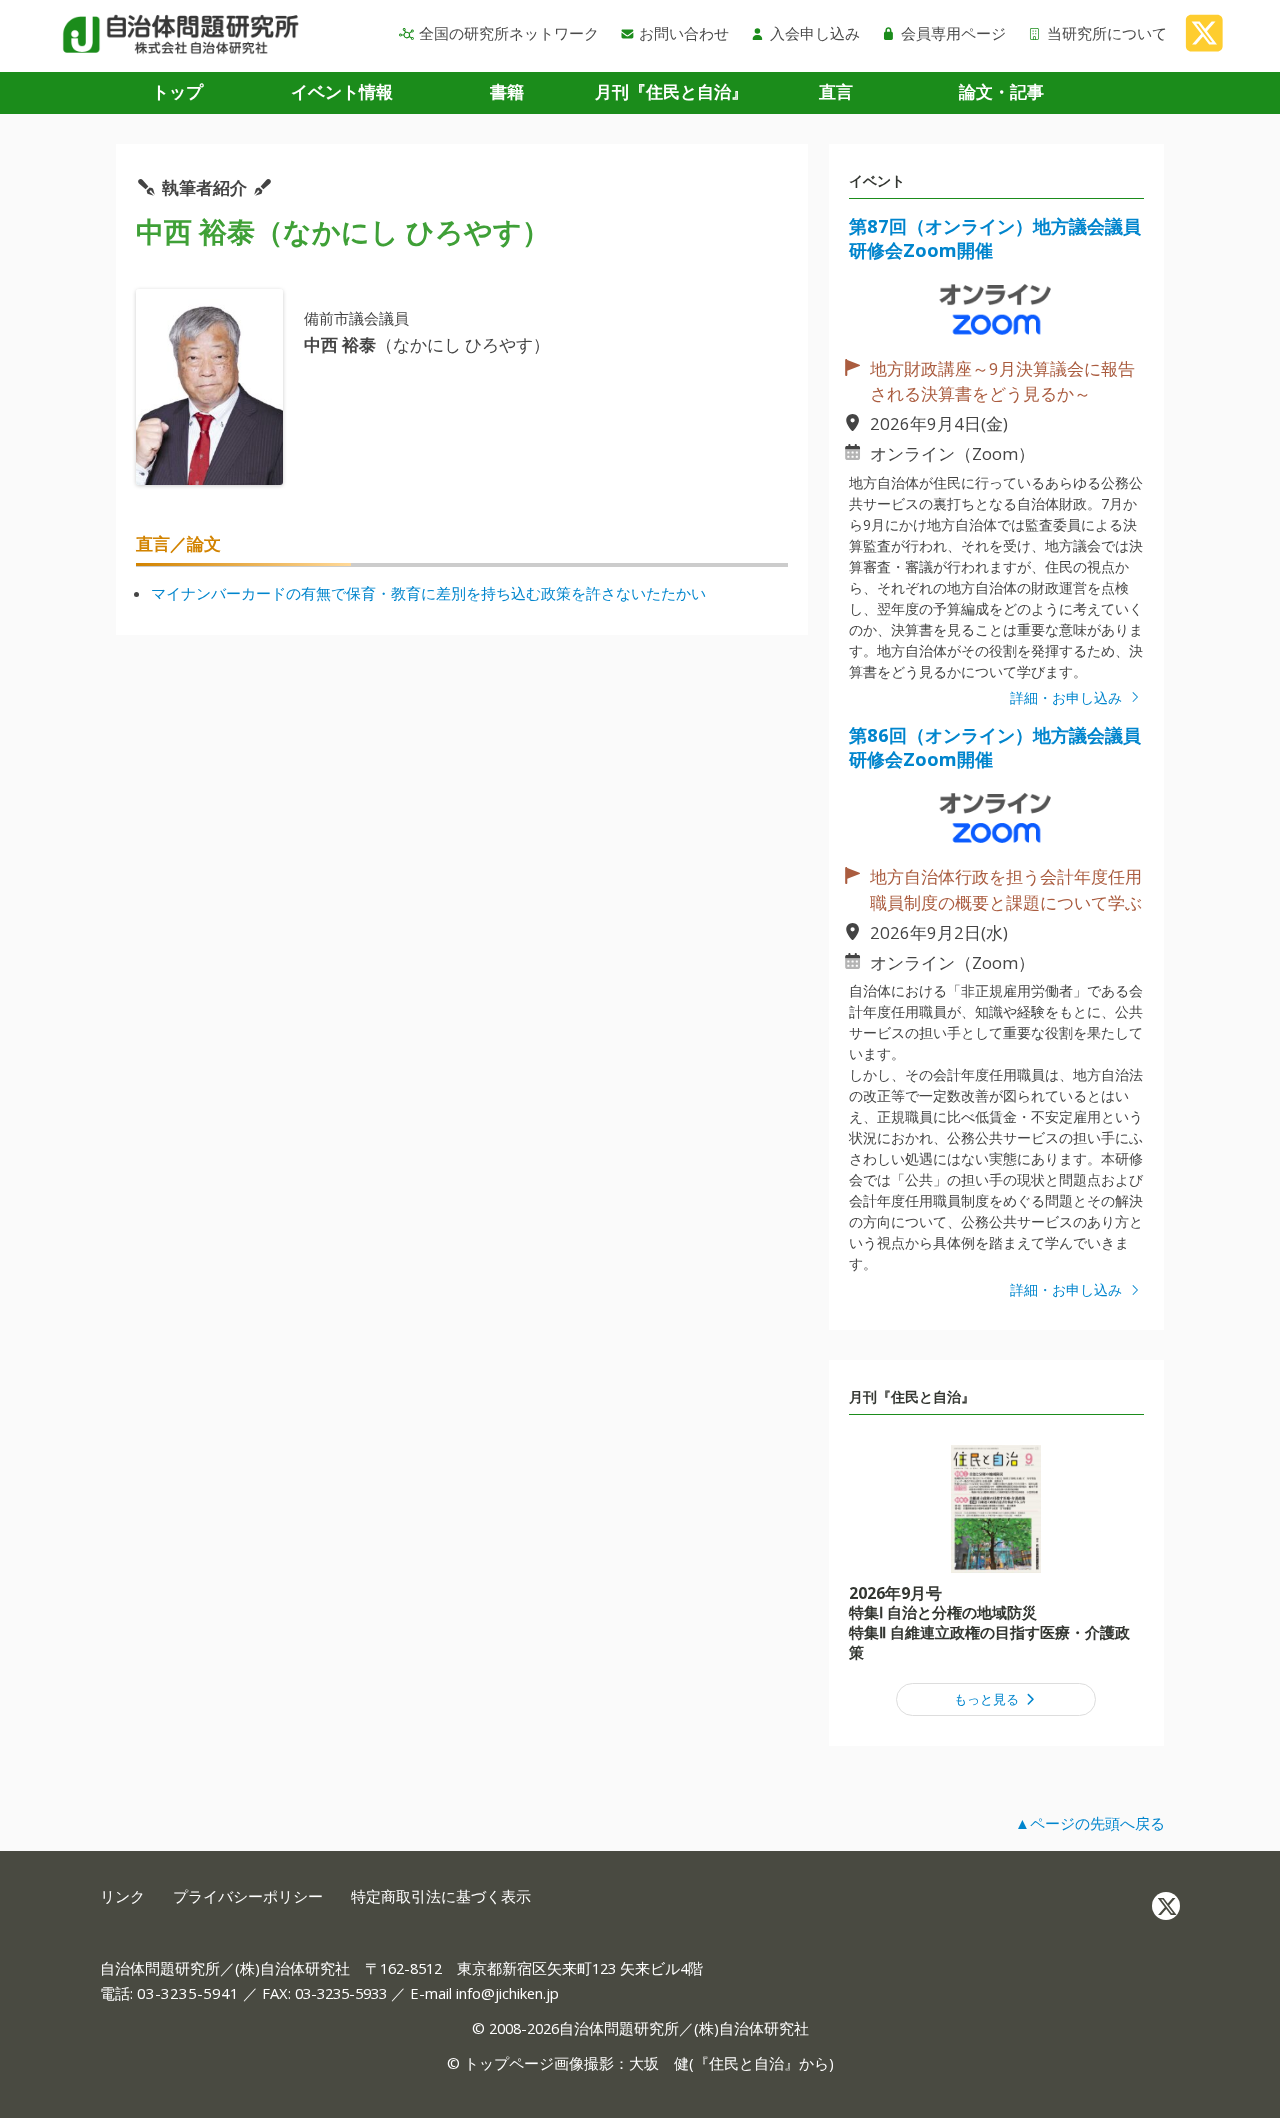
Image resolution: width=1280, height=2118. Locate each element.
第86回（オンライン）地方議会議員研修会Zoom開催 (995, 746)
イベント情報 (342, 91)
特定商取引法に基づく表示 (441, 1896)
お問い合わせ (684, 33)
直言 (836, 91)
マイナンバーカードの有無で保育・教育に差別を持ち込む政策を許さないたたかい (428, 593)
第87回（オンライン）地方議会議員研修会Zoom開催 (995, 237)
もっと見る (988, 1699)
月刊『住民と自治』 (671, 91)
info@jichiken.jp (507, 1993)
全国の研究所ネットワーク (509, 33)
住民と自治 (746, 2063)
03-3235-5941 (188, 1993)
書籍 (507, 91)
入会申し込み (815, 33)
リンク (122, 1896)
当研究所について (1107, 33)
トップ (177, 91)
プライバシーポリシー (248, 1896)
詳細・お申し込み (1068, 697)
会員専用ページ (953, 33)
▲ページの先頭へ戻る (1090, 1823)
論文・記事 (1001, 91)
